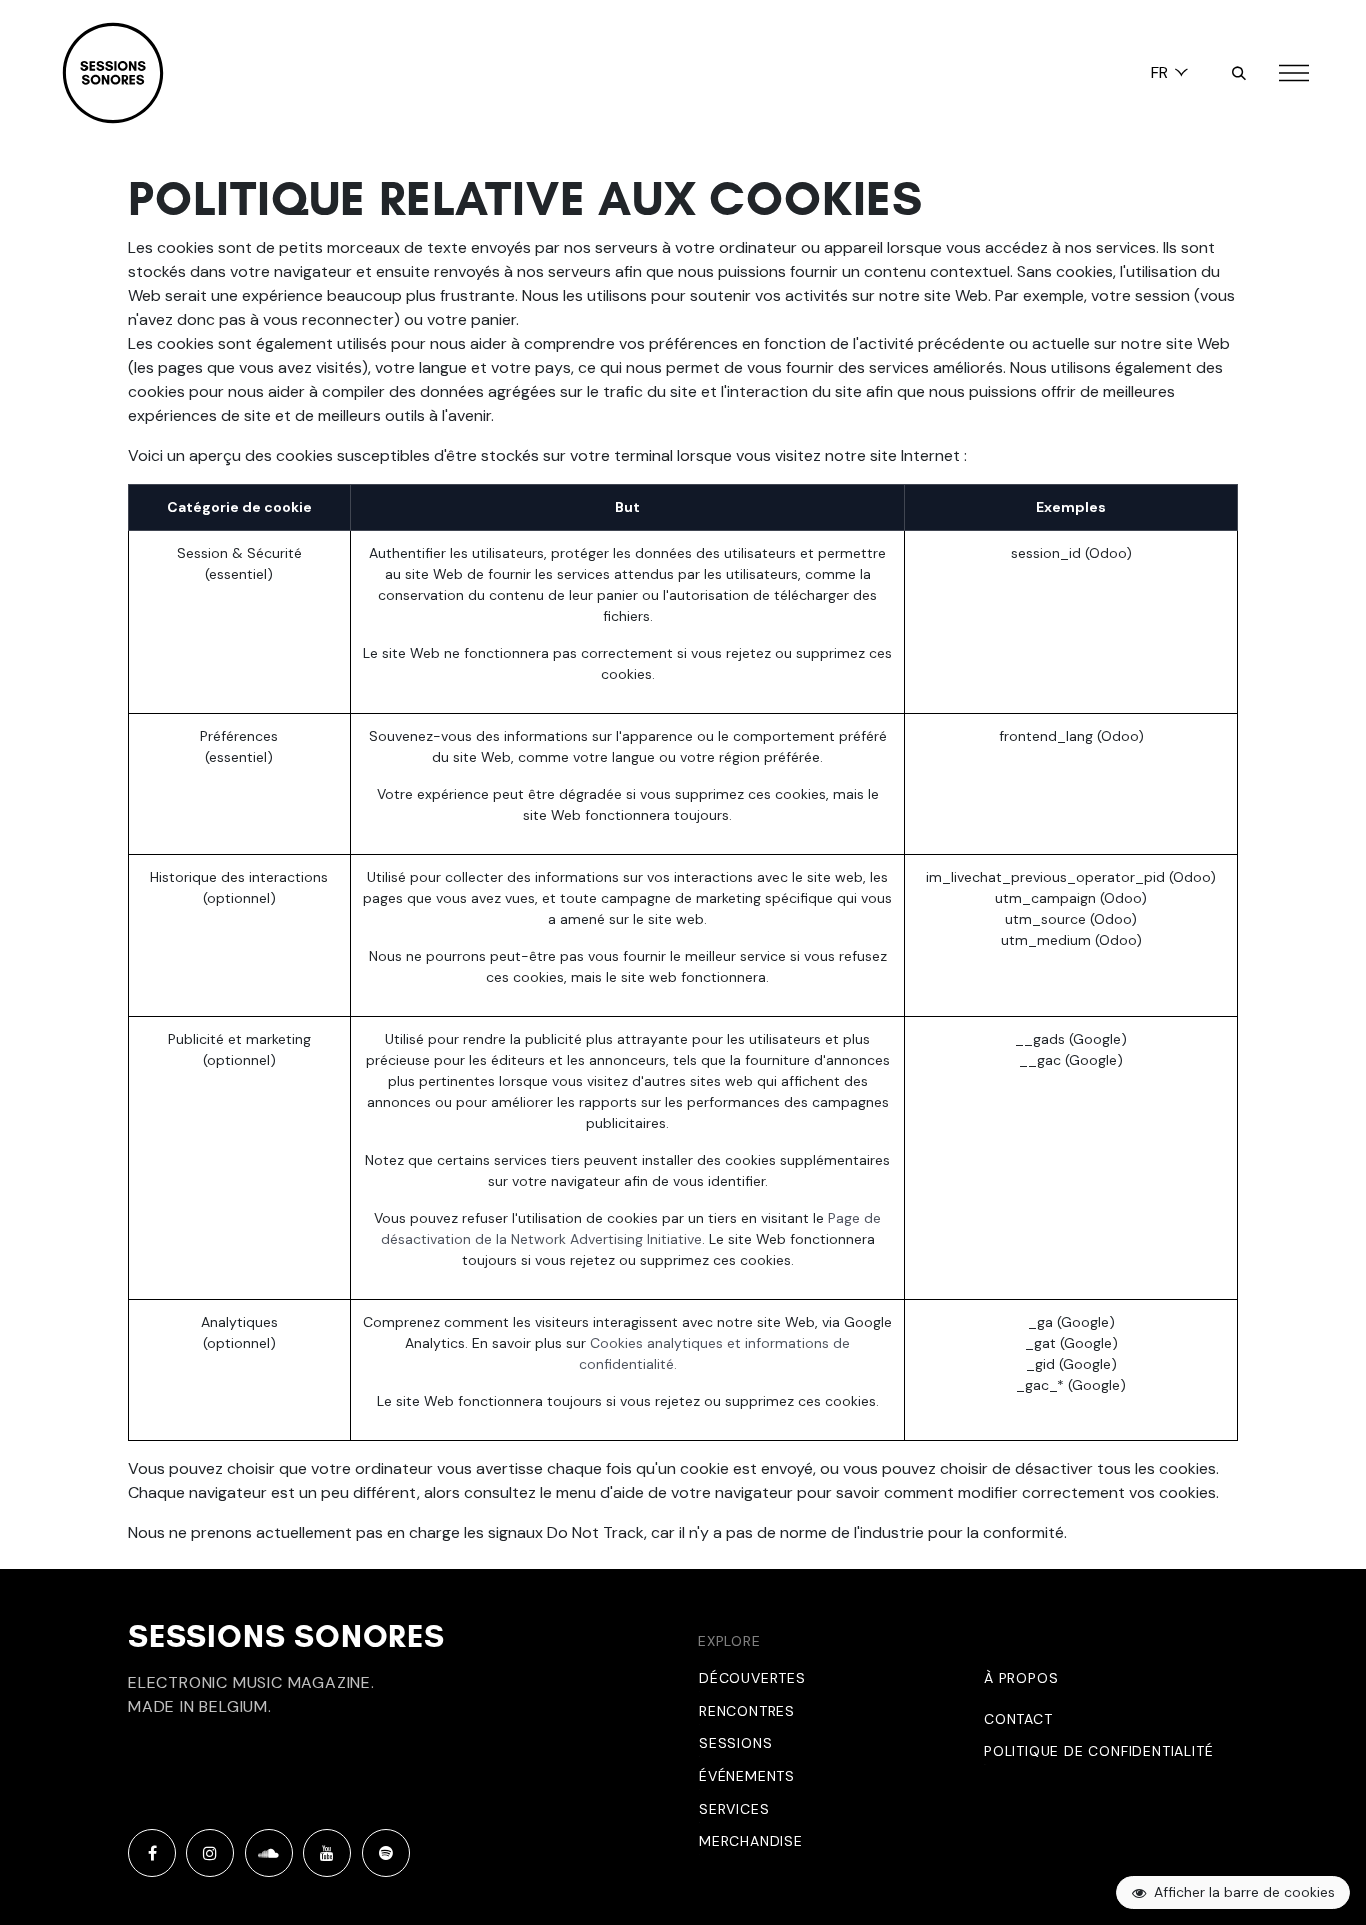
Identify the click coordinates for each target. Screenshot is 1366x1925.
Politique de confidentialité (1098, 1751)
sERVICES (734, 1809)
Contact (1018, 1719)
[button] (1239, 73)
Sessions (735, 1743)
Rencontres (747, 1711)
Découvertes (752, 1678)
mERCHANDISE (751, 1841)
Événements (747, 1776)
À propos (1021, 1678)
